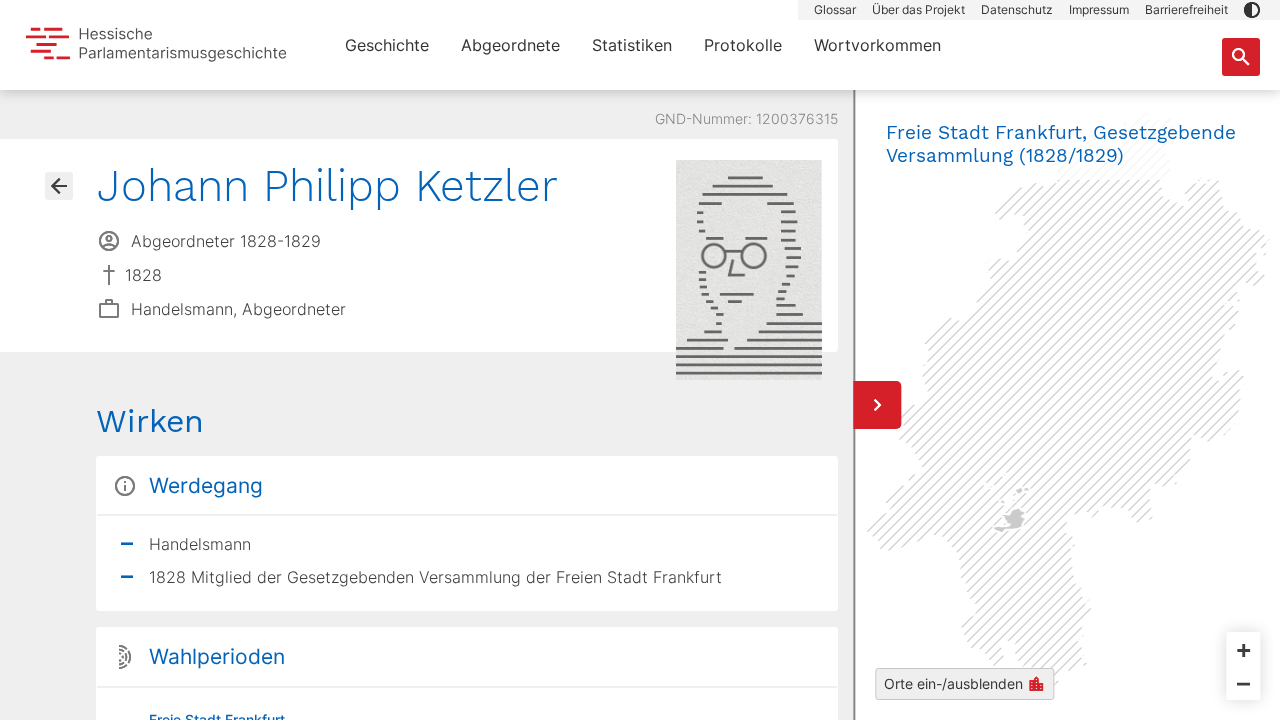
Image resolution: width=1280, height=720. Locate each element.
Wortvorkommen (877, 45)
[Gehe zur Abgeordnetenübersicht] (59, 186)
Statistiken (632, 45)
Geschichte (387, 45)
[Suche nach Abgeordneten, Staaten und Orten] (1241, 57)
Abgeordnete (510, 45)
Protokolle (743, 45)
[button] (1252, 10)
